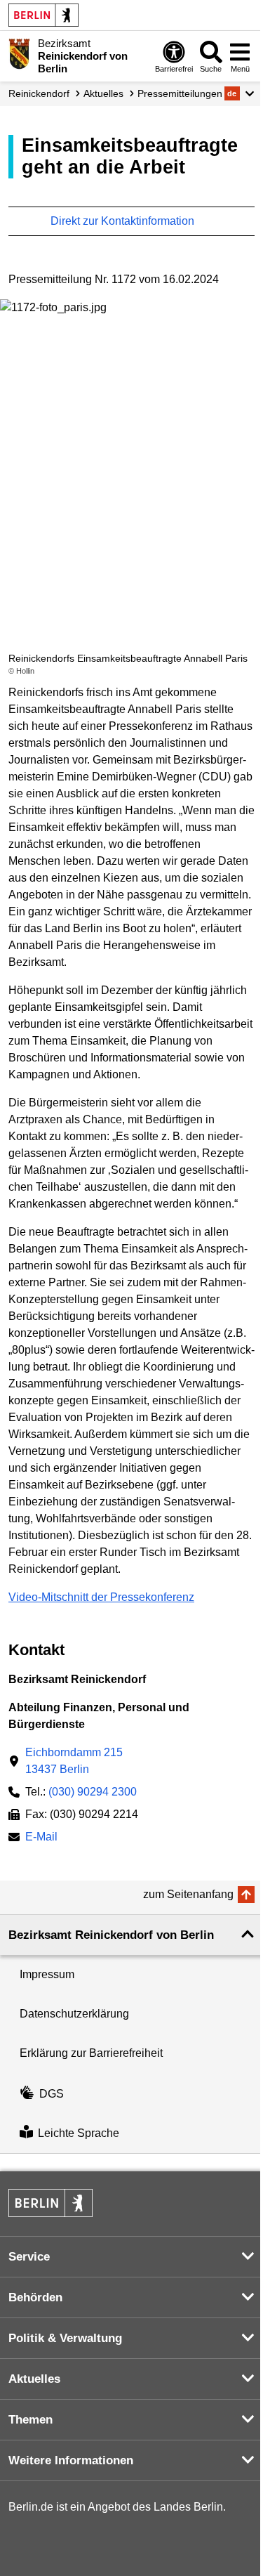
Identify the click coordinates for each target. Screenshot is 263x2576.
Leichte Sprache (79, 2133)
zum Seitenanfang (188, 1894)
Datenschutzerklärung (74, 2014)
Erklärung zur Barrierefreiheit (91, 2053)
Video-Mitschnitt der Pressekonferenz (101, 1597)
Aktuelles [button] (34, 2379)
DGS (52, 2094)
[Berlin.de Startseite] (43, 15)
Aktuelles (103, 93)
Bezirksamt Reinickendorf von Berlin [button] (111, 1935)
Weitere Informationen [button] (71, 2460)
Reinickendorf (39, 93)
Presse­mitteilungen (180, 93)
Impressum (47, 1974)
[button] (240, 93)
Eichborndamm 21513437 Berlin (74, 1761)
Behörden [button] (35, 2297)
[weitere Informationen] (19, 55)
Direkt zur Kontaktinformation (124, 221)
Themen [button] (31, 2420)
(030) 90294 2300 (93, 1792)
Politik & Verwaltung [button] (65, 2338)
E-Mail (41, 1838)
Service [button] (29, 2257)
